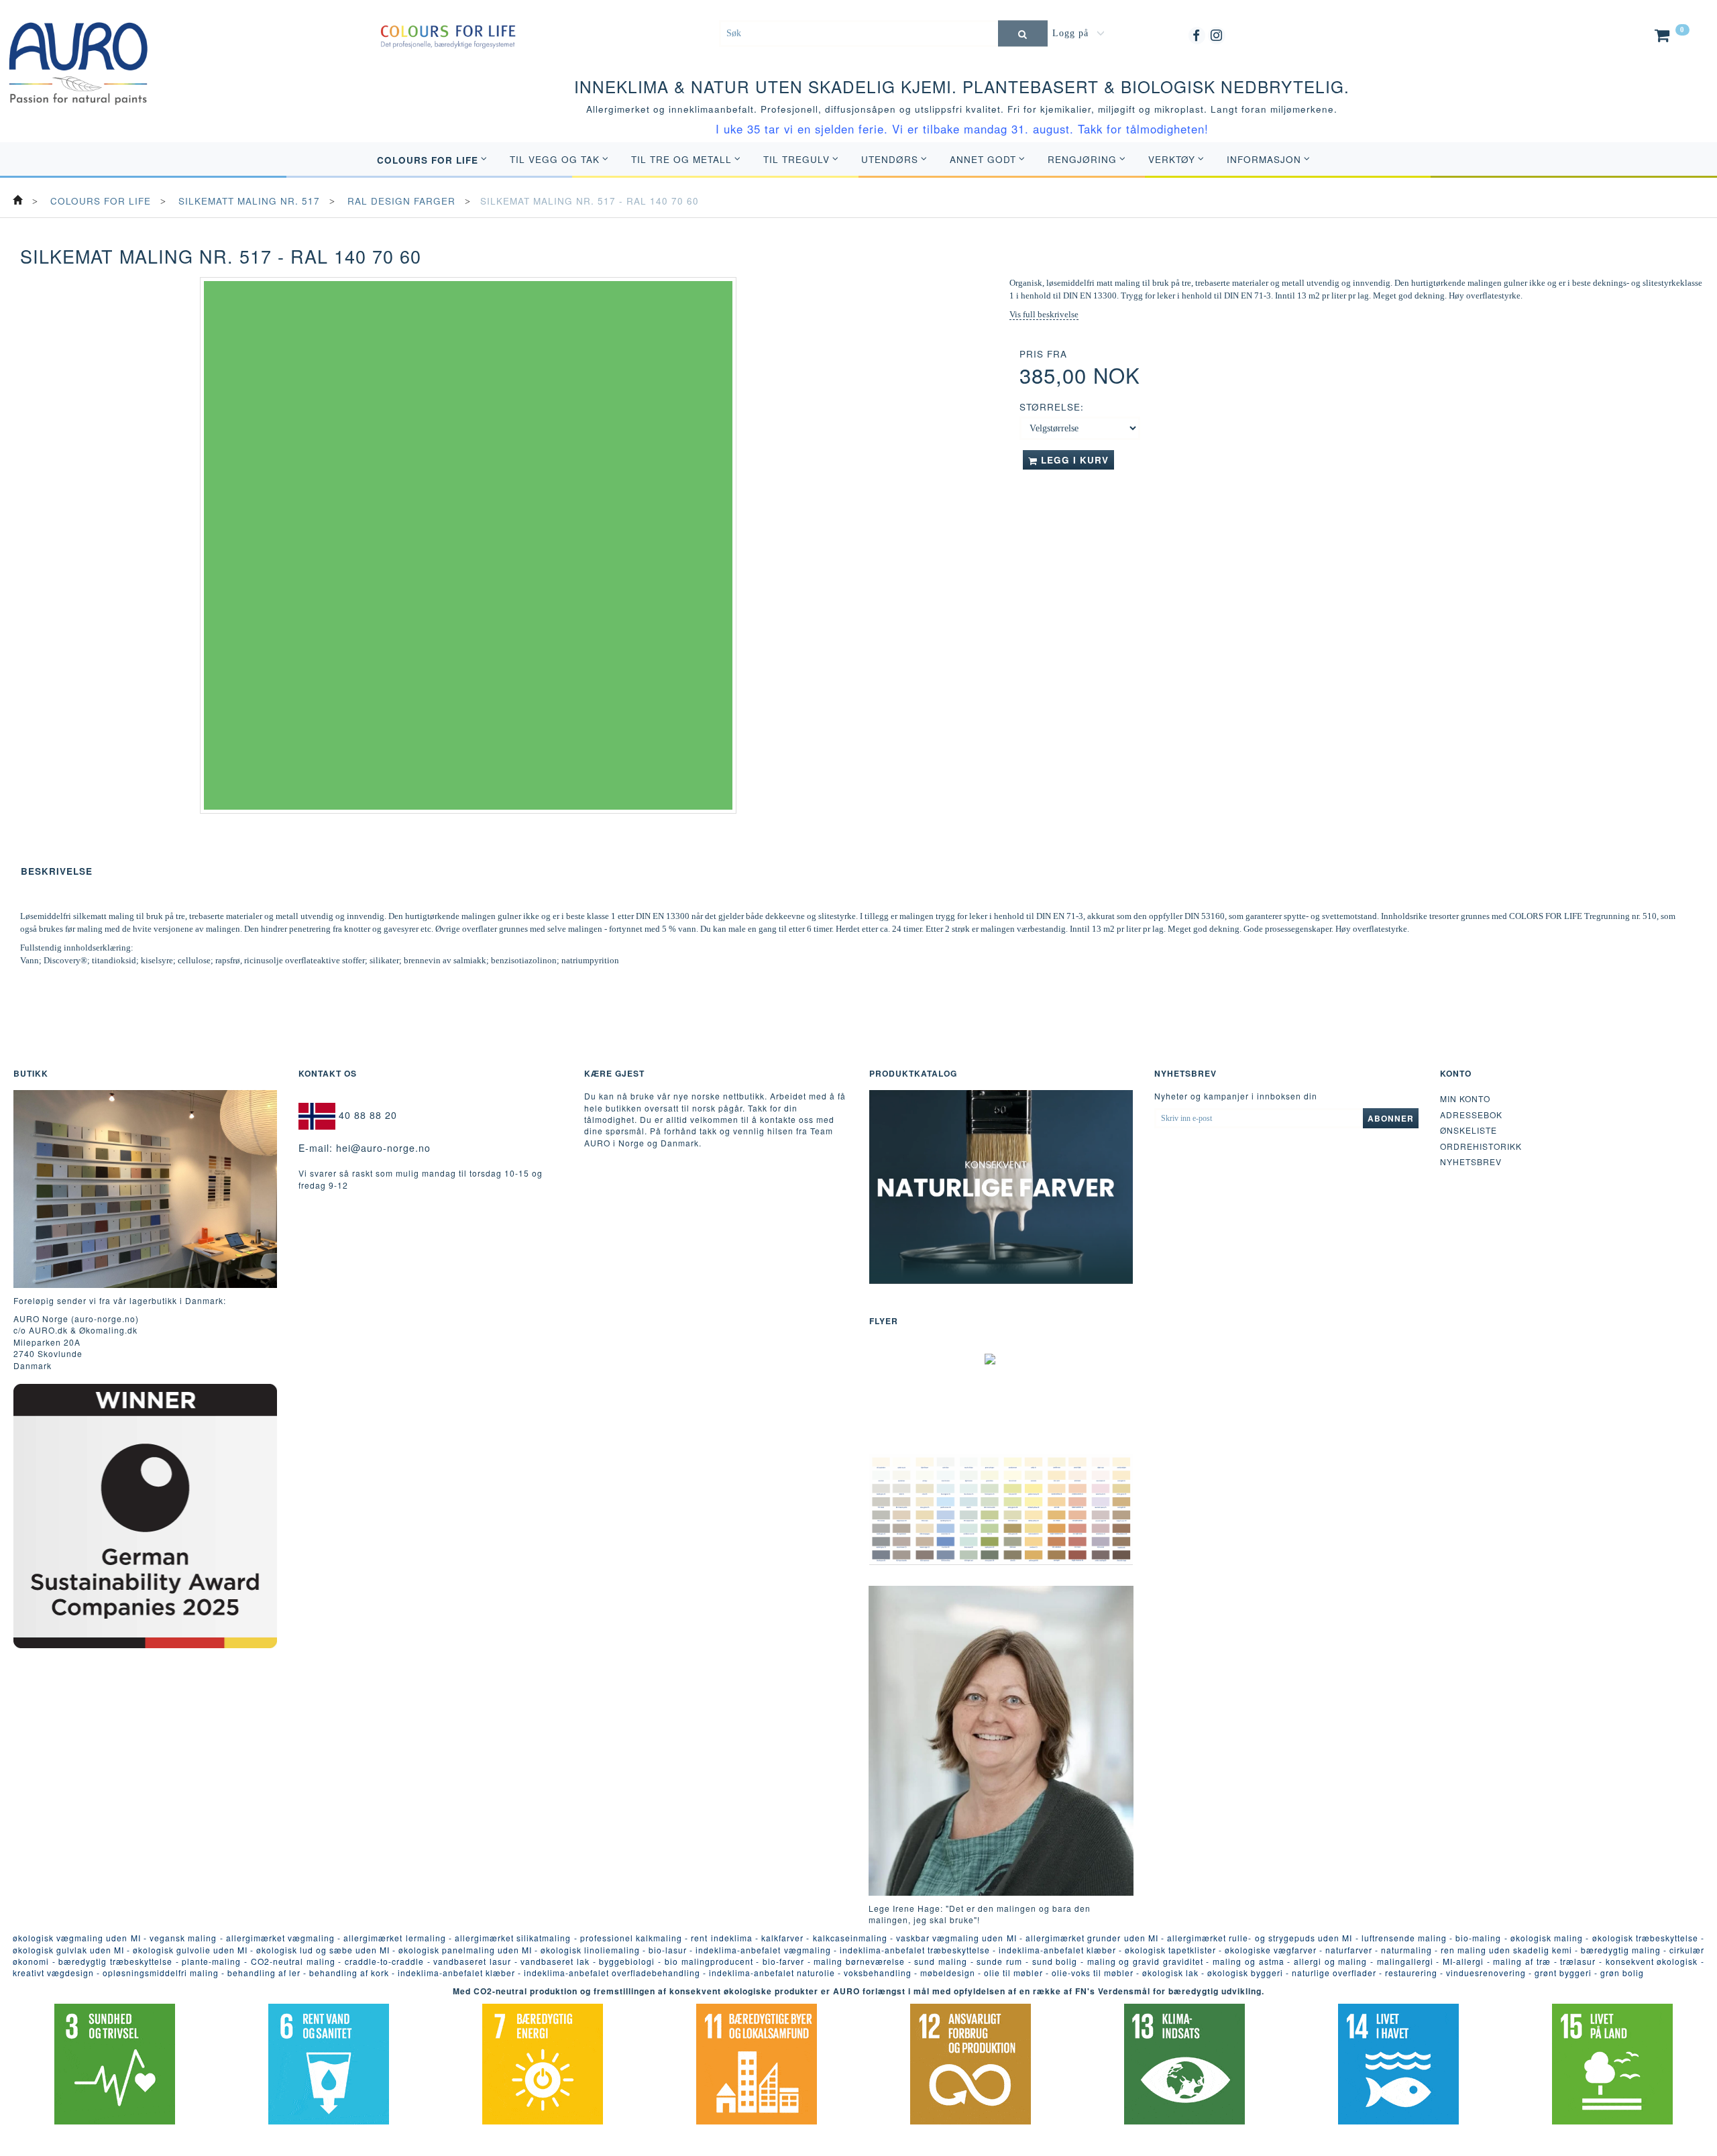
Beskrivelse (57, 871)
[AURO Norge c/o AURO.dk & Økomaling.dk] (78, 53)
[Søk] (1023, 33)
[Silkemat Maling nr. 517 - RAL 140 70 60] (468, 545)
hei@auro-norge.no (383, 1148)
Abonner (1391, 1118)
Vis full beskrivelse (1044, 314)
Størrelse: (1052, 407)
